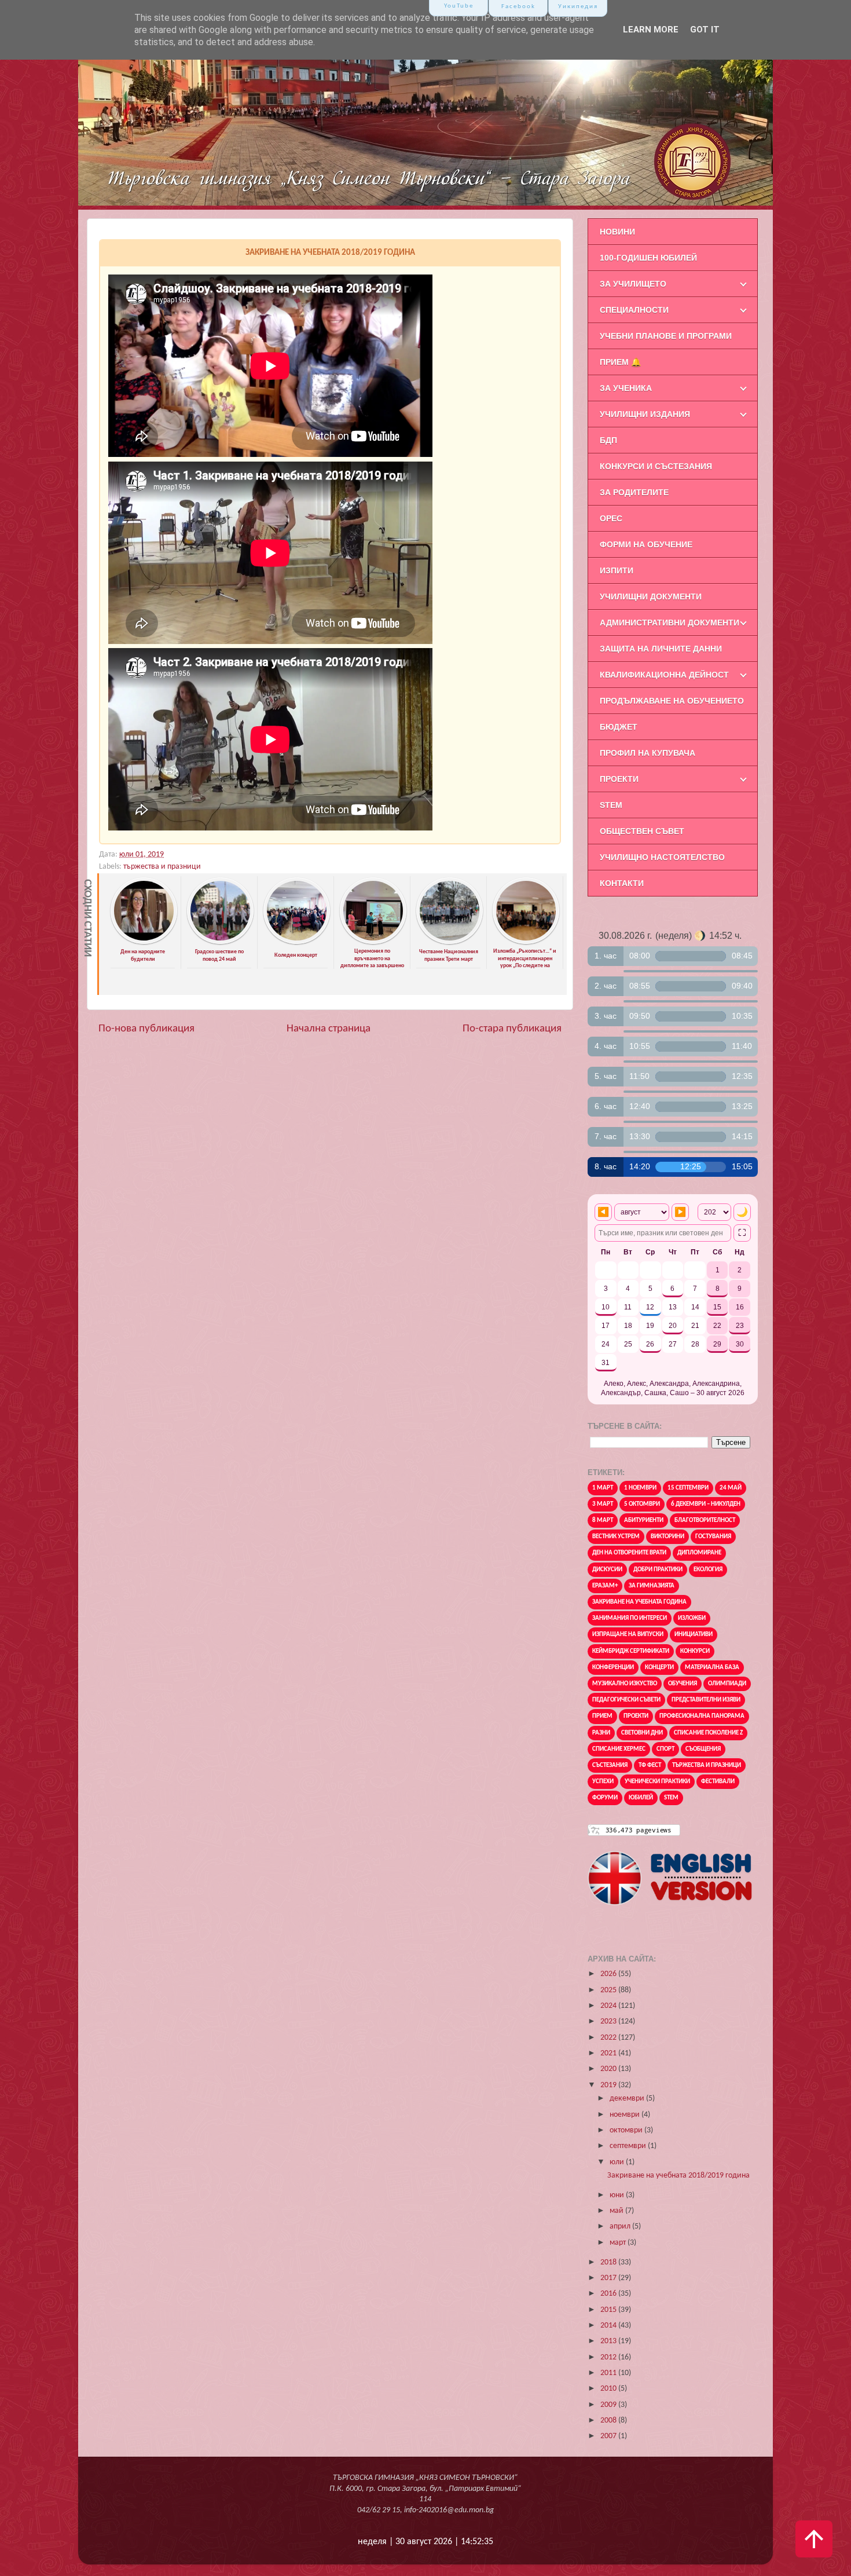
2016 (609, 2294)
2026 (609, 1974)
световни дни (642, 1733)
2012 (609, 2357)
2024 (609, 2006)
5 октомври (642, 1504)
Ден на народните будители (143, 956)
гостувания (713, 1537)
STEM (671, 1798)
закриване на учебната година (639, 1602)
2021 (609, 2053)
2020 (609, 2069)
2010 (609, 2389)
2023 (609, 2021)
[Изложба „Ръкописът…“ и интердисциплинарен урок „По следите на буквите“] (526, 943)
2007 (609, 2436)
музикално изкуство (625, 1684)
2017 (609, 2278)
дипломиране (699, 1553)
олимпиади (727, 1684)
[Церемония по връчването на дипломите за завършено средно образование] (373, 943)
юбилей (641, 1798)
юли (618, 2162)
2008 (609, 2421)
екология (708, 1570)
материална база (712, 1668)
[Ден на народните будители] (144, 943)
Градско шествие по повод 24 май (219, 956)
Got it (705, 30)
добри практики (658, 1570)
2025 (609, 1990)
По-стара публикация (512, 1029)
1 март (603, 1488)
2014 (609, 2326)
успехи (603, 1782)
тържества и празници (162, 867)
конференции (613, 1668)
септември (629, 2146)
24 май (731, 1488)
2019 (609, 2085)
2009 (609, 2405)
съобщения (703, 1749)
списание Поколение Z (708, 1733)
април (621, 2226)
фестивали (718, 1782)
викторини (667, 1537)
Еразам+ (605, 1586)
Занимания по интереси (630, 1618)
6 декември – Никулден (706, 1504)
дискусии (607, 1570)
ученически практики (657, 1782)
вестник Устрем (616, 1537)
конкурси (695, 1651)
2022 (609, 2038)
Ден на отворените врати (629, 1553)
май (617, 2211)
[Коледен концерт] (297, 943)
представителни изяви (706, 1700)
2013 (609, 2341)
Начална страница (329, 1029)
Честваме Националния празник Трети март (449, 956)
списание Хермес (619, 1749)
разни (601, 1733)
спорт (665, 1749)
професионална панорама (702, 1716)
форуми (605, 1798)
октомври (627, 2130)
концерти (659, 1668)
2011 (609, 2373)
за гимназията (652, 1586)
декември (628, 2099)
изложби (692, 1618)
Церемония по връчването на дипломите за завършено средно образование (372, 962)
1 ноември (640, 1488)
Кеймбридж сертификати (631, 1651)
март (619, 2243)
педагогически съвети (626, 1700)
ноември (626, 2115)
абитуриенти (644, 1521)
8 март (603, 1521)
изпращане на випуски (628, 1635)
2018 (609, 2262)
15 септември (688, 1488)
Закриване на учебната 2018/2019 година (678, 2176)
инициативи (694, 1635)
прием (602, 1716)
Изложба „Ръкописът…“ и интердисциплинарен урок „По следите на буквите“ (525, 962)
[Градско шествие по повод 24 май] (220, 943)
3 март (603, 1504)
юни (618, 2195)
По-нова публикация (146, 1029)
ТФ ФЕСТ (650, 1765)
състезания (610, 1765)
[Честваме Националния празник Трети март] (450, 943)
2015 (609, 2310)
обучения (683, 1684)
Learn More (651, 30)
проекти (636, 1716)
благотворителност (705, 1521)
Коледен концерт (296, 955)
